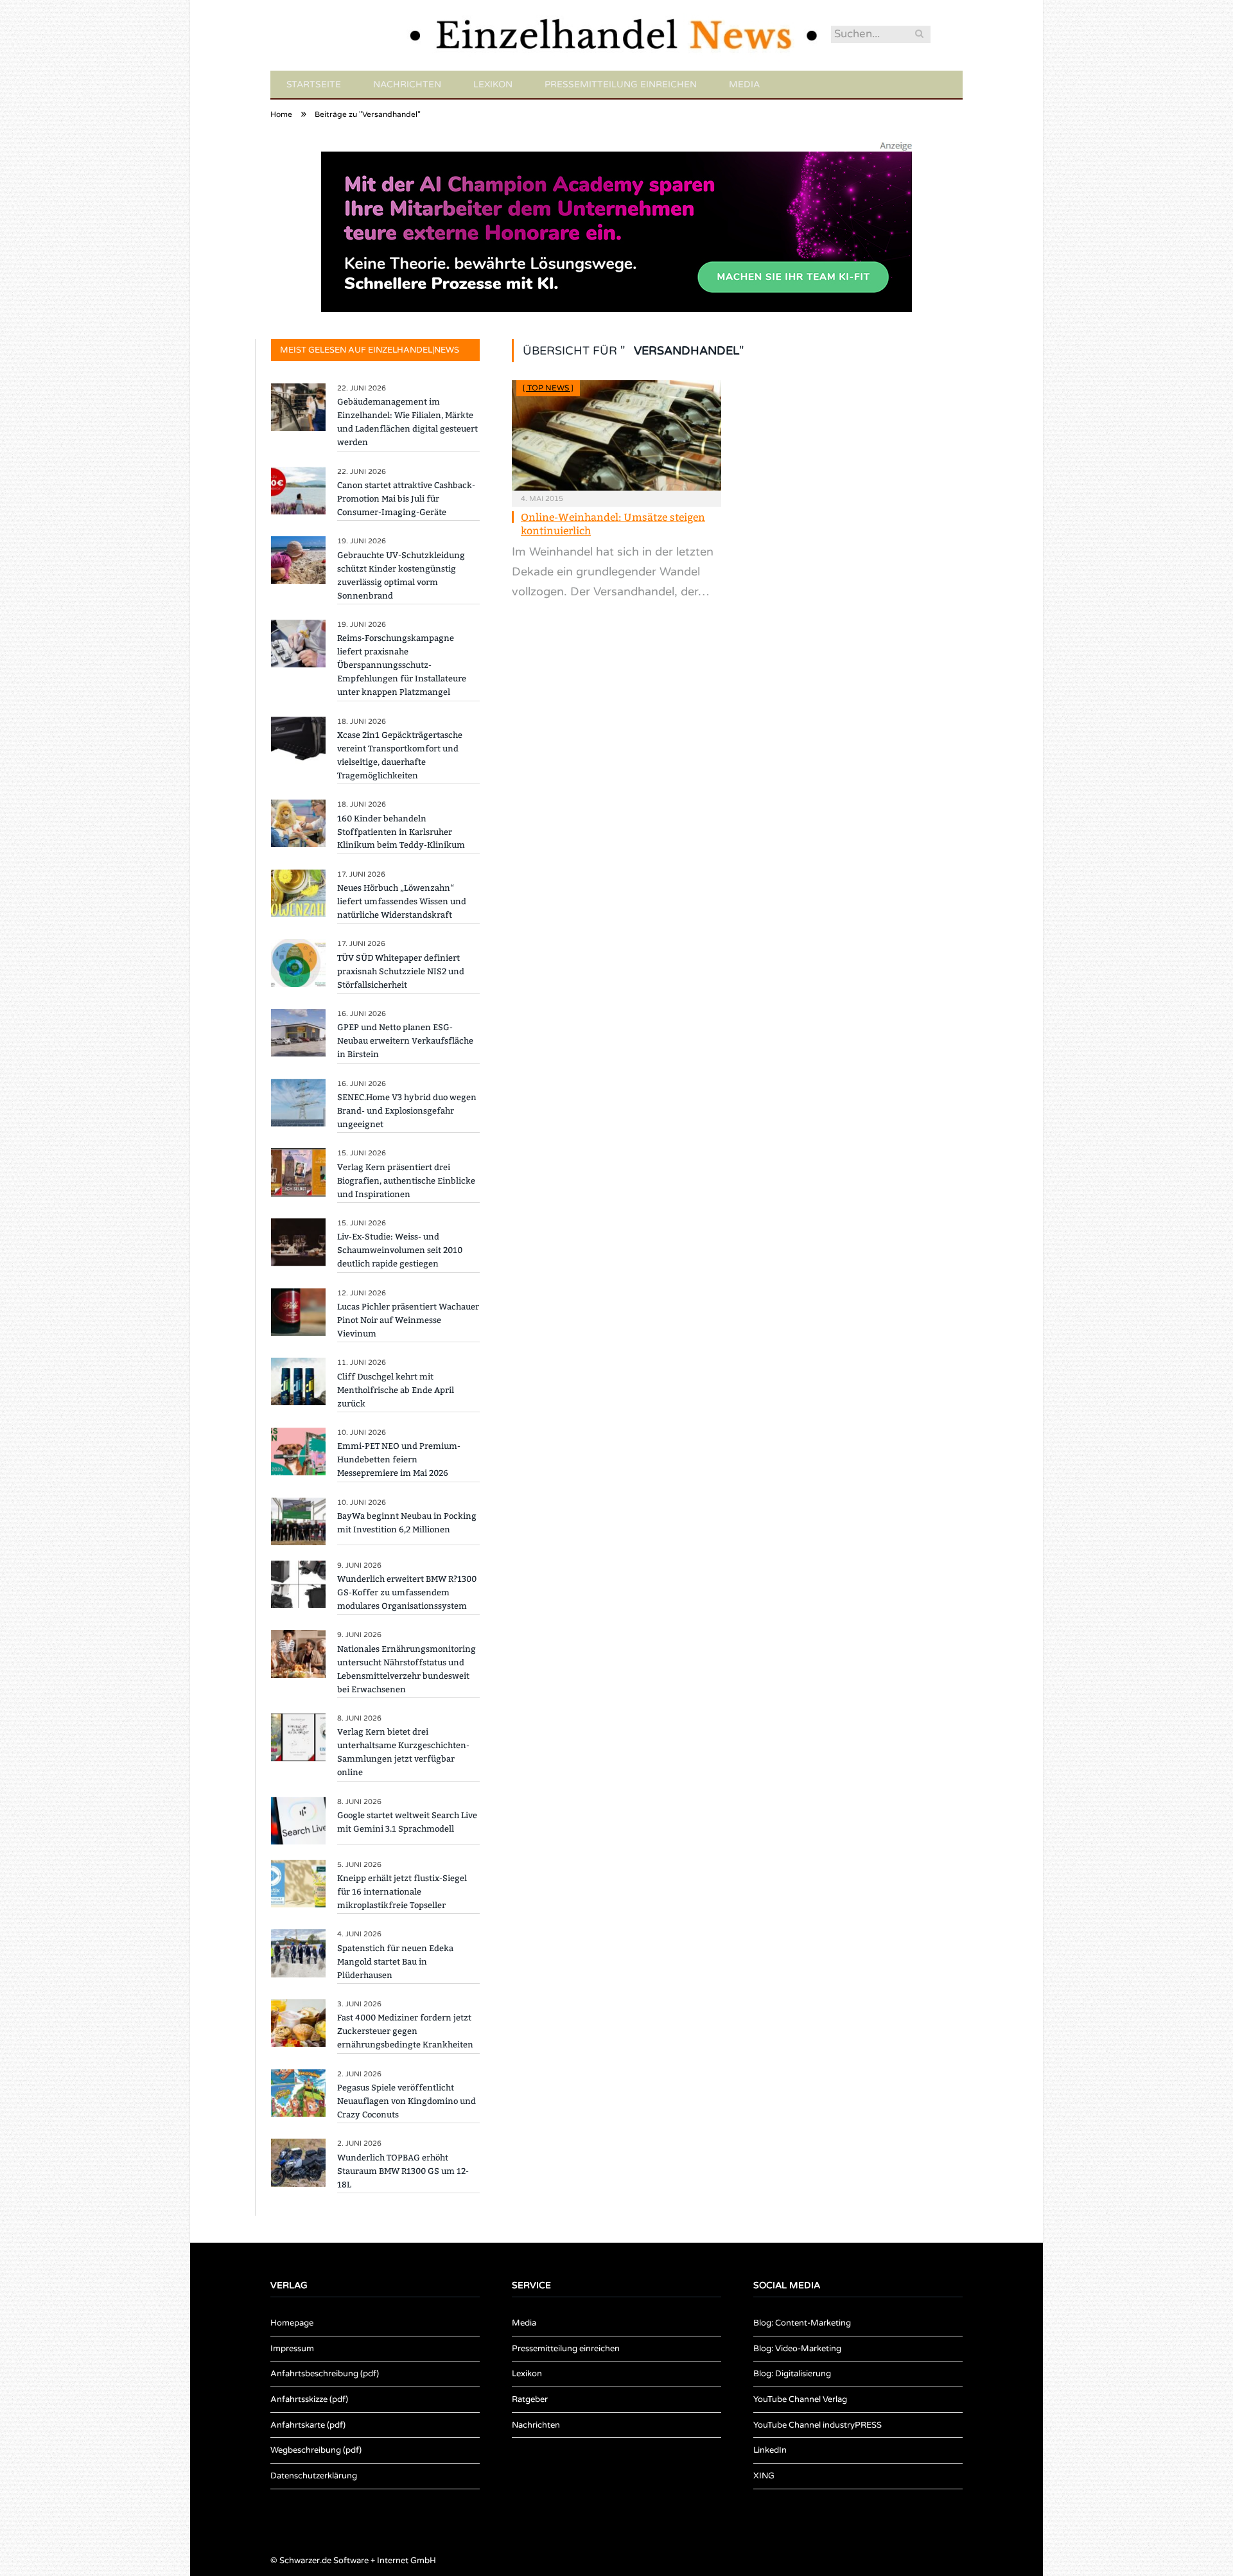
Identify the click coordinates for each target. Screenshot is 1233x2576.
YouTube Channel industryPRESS (818, 2425)
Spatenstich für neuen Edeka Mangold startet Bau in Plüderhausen (395, 1962)
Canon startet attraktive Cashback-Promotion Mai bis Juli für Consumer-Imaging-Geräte (406, 499)
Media (744, 84)
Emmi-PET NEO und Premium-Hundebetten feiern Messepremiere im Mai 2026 (399, 1459)
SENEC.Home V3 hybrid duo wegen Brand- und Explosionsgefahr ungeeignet (407, 1111)
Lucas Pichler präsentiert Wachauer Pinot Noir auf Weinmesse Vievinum (408, 1320)
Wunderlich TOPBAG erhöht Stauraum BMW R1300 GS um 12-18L (403, 2171)
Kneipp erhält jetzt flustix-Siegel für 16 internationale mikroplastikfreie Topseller (402, 1892)
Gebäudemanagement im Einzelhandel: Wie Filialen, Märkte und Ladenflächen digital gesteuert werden (407, 422)
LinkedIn (770, 2450)
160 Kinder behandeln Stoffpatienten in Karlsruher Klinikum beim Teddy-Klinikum (401, 832)
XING (764, 2476)
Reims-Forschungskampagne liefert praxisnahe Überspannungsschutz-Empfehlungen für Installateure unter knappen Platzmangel (402, 665)
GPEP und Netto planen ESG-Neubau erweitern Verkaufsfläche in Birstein (405, 1041)
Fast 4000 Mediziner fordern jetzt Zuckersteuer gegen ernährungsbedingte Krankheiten (405, 2031)
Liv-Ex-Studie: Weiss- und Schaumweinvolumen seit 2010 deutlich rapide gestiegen (400, 1250)
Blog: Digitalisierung (792, 2374)
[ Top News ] (548, 388)
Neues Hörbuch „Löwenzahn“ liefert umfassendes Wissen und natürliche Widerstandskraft (402, 901)
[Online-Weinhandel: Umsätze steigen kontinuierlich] (616, 435)
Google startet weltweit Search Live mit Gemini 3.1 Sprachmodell (407, 1822)
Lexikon (493, 84)
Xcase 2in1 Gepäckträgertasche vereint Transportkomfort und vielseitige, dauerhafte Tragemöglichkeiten (400, 755)
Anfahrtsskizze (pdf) (309, 2399)
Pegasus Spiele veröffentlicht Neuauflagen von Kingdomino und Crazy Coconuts (407, 2101)
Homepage (292, 2323)
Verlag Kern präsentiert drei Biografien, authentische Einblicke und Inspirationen (406, 1181)
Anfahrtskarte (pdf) (308, 2425)
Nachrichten (407, 84)
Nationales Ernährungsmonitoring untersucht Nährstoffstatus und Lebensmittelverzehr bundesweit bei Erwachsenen (407, 1669)
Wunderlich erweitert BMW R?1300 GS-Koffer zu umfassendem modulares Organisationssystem (407, 1592)
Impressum (292, 2349)
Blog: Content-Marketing (802, 2323)
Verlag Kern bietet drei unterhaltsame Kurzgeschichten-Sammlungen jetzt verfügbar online (403, 1752)
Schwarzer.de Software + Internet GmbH (358, 2561)
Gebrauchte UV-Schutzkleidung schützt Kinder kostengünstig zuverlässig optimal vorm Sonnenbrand (401, 575)
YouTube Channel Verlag (800, 2399)
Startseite (314, 84)
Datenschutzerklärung (314, 2476)
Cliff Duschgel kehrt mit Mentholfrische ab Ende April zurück (396, 1390)
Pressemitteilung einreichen (621, 84)
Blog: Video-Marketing (797, 2349)
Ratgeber (530, 2399)
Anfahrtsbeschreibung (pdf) (325, 2374)
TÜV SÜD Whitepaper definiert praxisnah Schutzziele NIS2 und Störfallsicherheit (401, 971)
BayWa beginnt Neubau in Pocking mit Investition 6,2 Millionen (407, 1523)
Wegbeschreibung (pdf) (316, 2450)
